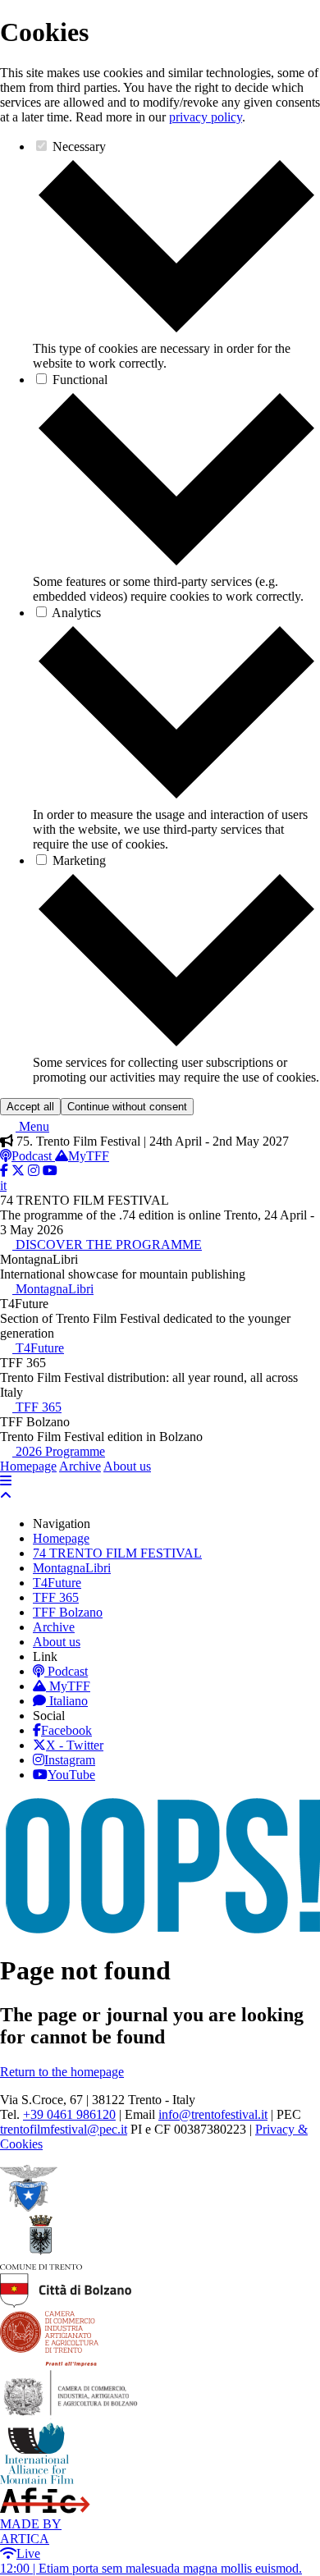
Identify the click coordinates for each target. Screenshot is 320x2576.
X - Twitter (75, 1745)
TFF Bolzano (68, 1612)
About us (127, 1466)
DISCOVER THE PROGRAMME (107, 1245)
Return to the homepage (62, 2072)
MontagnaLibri (53, 1289)
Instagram (70, 1760)
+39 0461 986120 (69, 2114)
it (3, 1185)
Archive (80, 1466)
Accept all (30, 1107)
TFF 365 (37, 1407)
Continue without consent (127, 1107)
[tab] (176, 334)
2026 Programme (59, 1451)
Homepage (28, 1466)
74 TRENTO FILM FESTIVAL (117, 1553)
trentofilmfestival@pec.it (64, 2129)
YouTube (71, 1775)
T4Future (38, 1348)
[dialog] (160, 566)
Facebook (66, 1730)
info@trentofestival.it (213, 2114)
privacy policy (206, 117)
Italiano (69, 1701)
